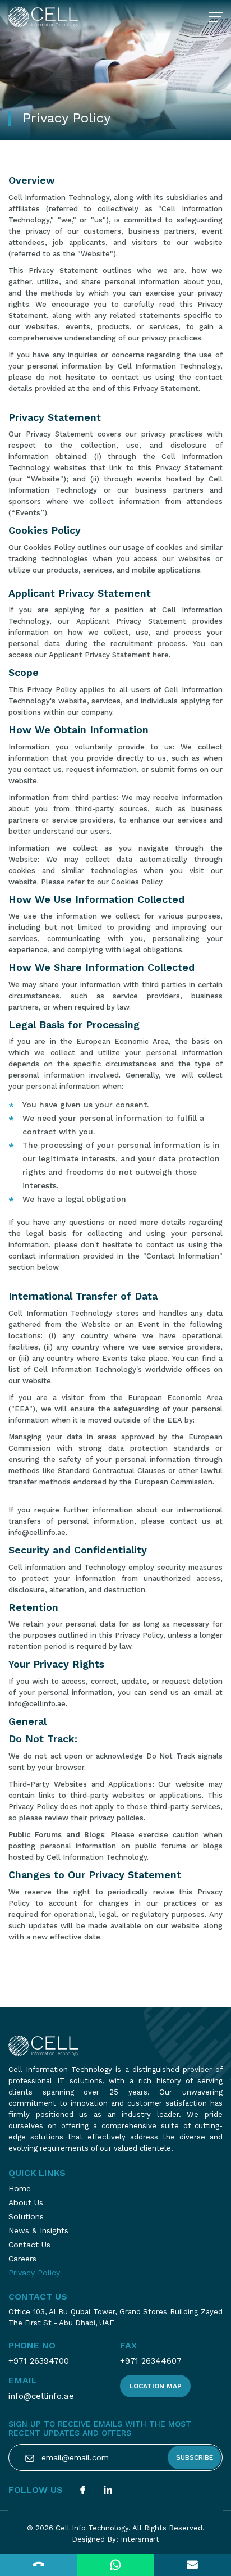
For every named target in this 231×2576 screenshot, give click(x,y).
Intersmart (140, 2539)
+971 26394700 (39, 2361)
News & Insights (38, 2230)
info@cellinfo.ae (41, 2396)
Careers (22, 2259)
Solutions (26, 2216)
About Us (26, 2202)
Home (20, 2188)
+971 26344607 (151, 2361)
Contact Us (29, 2245)
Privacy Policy (34, 2273)
